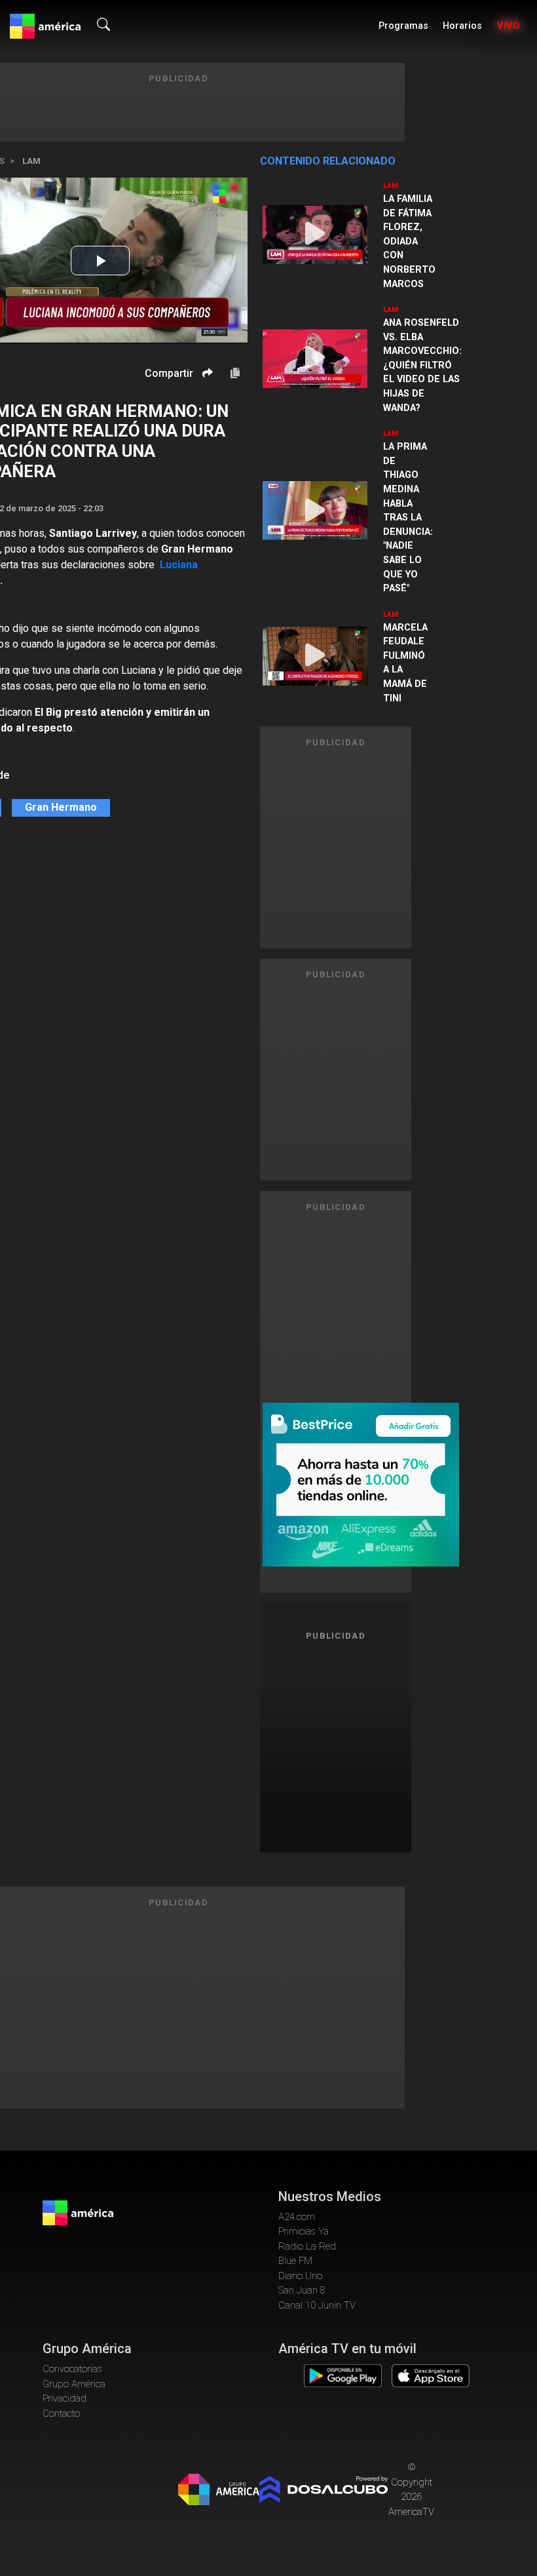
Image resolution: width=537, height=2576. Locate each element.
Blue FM (295, 2261)
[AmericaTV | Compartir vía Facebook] (206, 396)
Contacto (61, 2413)
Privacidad (65, 2398)
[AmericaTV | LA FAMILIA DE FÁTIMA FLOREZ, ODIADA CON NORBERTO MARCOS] (315, 235)
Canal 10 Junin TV (317, 2305)
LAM (31, 161)
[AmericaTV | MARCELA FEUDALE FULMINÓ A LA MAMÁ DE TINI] (315, 656)
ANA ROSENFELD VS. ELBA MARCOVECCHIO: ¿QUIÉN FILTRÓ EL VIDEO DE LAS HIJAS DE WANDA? (422, 365)
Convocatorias (72, 2369)
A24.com (297, 2217)
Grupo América (74, 2384)
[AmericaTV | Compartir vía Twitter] (206, 412)
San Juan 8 (302, 2290)
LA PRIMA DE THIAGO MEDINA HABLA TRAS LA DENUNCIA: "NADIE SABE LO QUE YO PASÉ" (408, 517)
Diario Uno (300, 2276)
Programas (403, 26)
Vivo (509, 26)
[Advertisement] (356, 1745)
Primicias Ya (304, 2231)
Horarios (462, 26)
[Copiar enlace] (235, 374)
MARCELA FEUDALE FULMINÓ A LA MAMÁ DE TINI (405, 663)
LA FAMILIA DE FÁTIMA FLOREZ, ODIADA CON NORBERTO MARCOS (409, 242)
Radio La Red (307, 2246)
